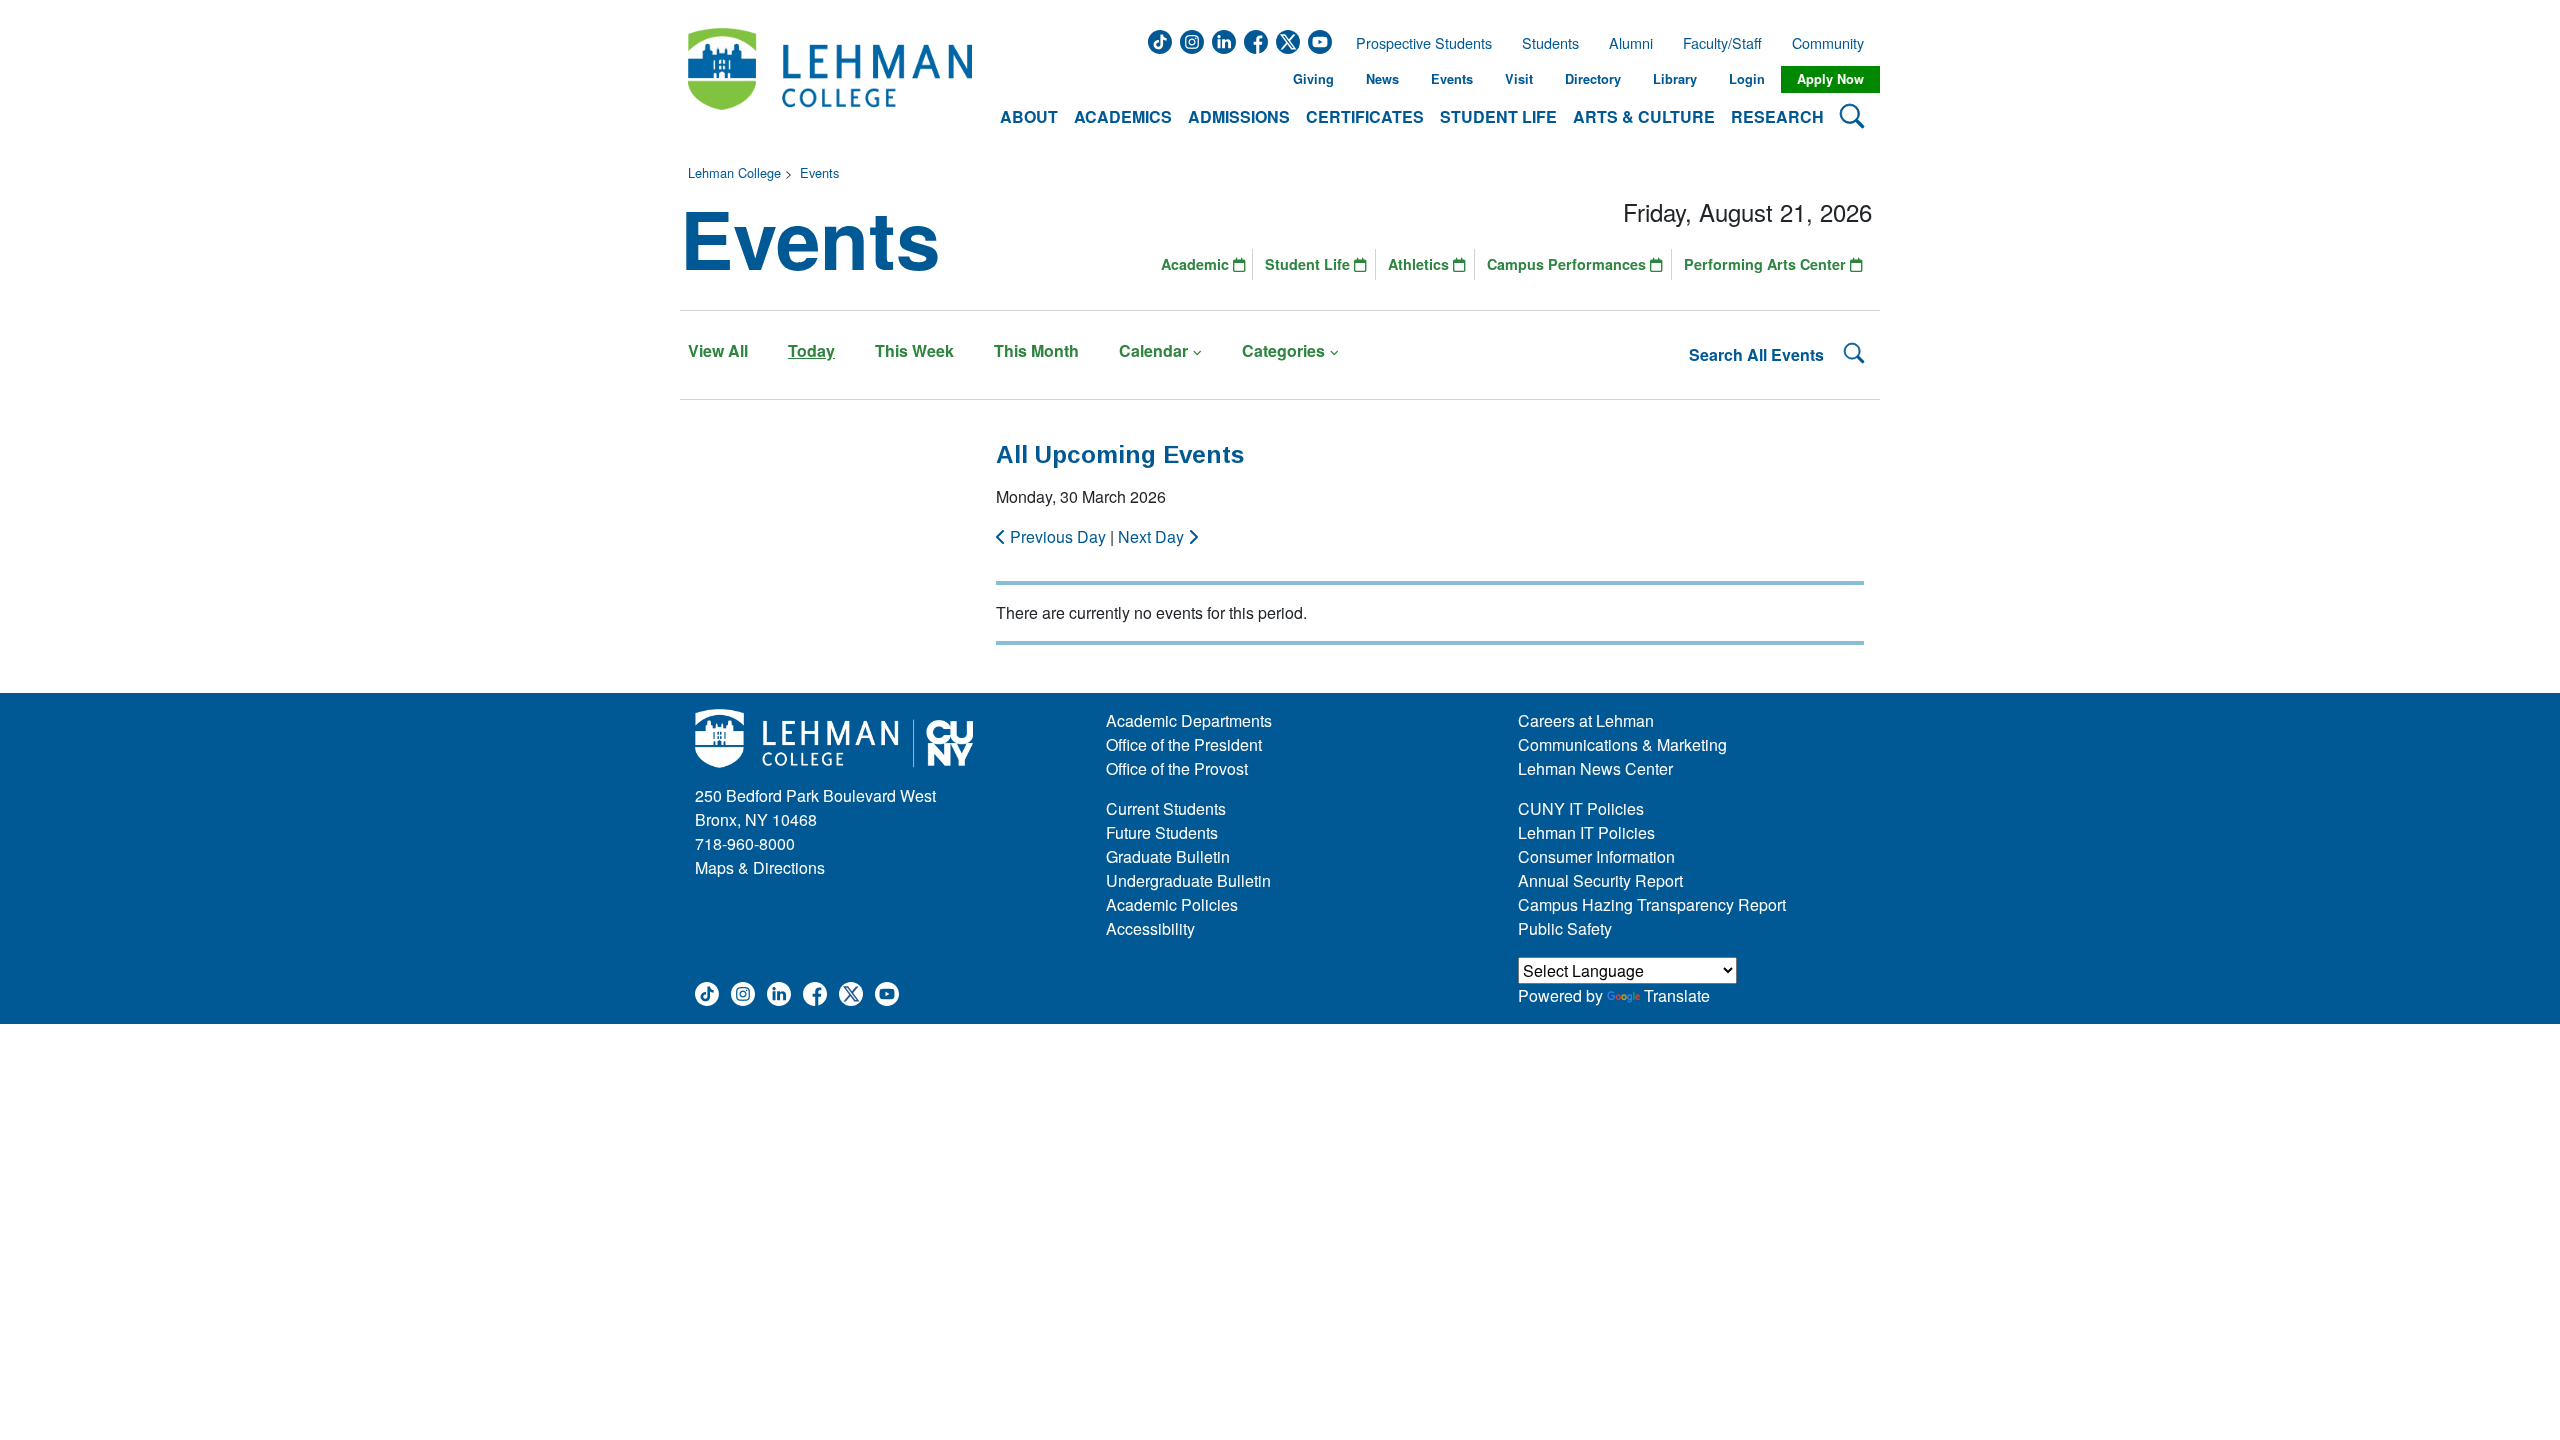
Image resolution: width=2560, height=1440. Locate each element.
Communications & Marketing (1622, 744)
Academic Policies (1172, 904)
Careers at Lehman (1586, 720)
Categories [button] (1283, 350)
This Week (914, 350)
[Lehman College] (830, 79)
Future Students (1162, 832)
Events (1452, 79)
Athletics (1420, 264)
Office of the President (1184, 744)
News (1382, 79)
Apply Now (1830, 79)
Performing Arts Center (1767, 264)
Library (1675, 79)
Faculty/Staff (1722, 43)
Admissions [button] (1239, 116)
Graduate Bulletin (1168, 856)
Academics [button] (1123, 116)
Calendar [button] (1153, 350)
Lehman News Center (1595, 768)
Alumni (1631, 43)
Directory (1593, 79)
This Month (1036, 350)
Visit (1519, 79)
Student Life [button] (1498, 116)
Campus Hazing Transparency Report (1652, 904)
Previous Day (1058, 536)
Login (1747, 79)
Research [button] (1777, 116)
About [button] (1029, 116)
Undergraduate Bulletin (1188, 880)
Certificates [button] (1365, 116)
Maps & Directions (760, 867)
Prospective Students (1418, 43)
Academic (1197, 264)
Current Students (1166, 808)
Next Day (1153, 536)
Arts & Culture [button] (1644, 116)
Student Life (1309, 264)
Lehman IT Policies (1586, 832)
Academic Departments (1189, 720)
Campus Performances (1568, 264)
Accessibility (1150, 928)
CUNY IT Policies (1581, 808)
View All (718, 350)
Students (1550, 43)
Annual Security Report (1600, 880)
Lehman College (734, 172)
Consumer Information (1596, 856)
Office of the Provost (1177, 768)
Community (1834, 43)
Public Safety (1565, 928)
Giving (1313, 79)
